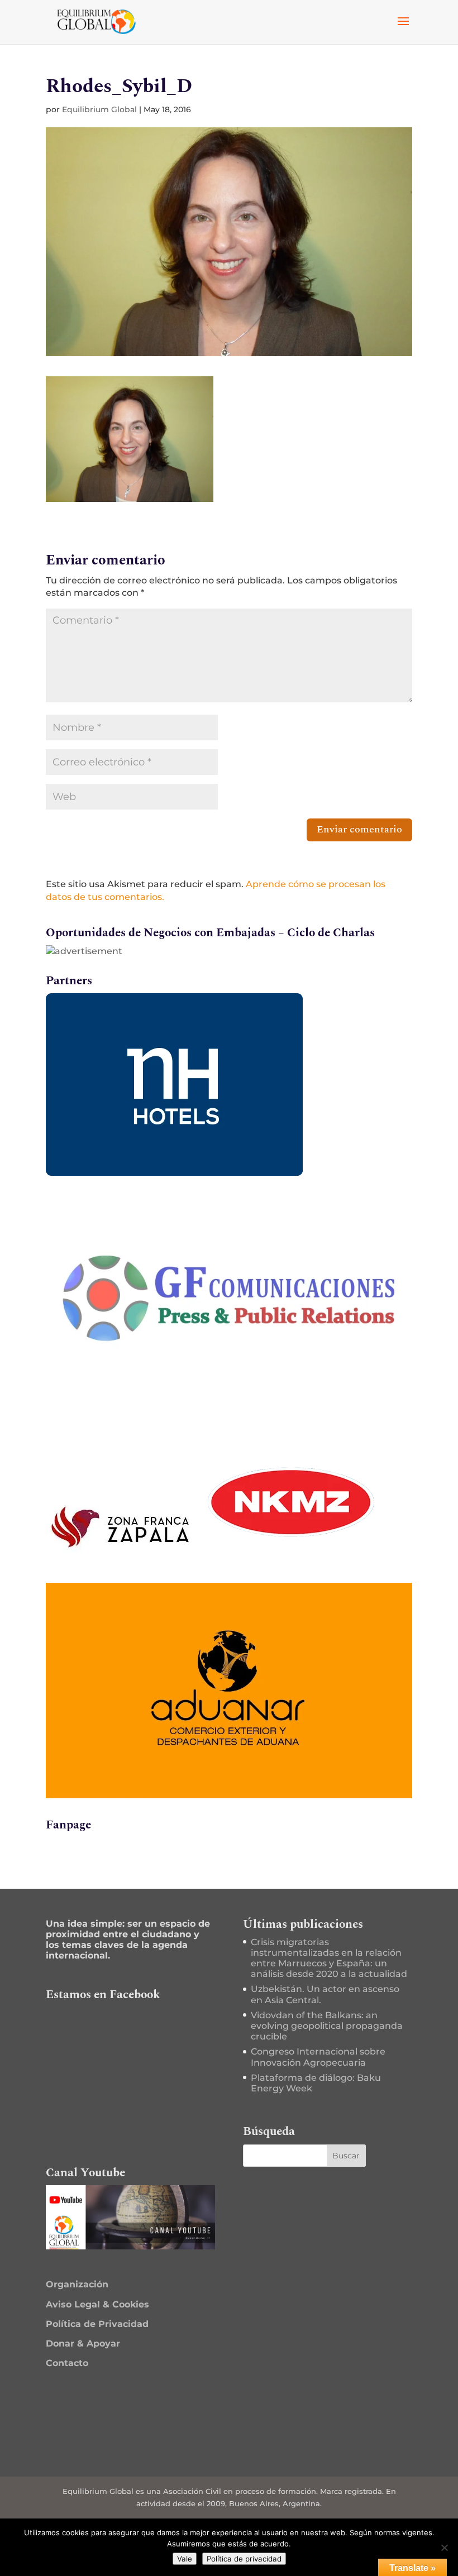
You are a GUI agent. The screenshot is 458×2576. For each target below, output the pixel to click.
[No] (444, 2548)
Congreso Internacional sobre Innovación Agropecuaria (318, 2057)
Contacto (67, 2363)
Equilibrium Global (99, 109)
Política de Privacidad (97, 2324)
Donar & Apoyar (83, 2343)
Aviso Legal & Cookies (97, 2304)
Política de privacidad (244, 2559)
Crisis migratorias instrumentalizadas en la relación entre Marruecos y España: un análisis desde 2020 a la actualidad (329, 1958)
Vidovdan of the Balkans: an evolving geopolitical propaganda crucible (327, 2026)
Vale (185, 2559)
